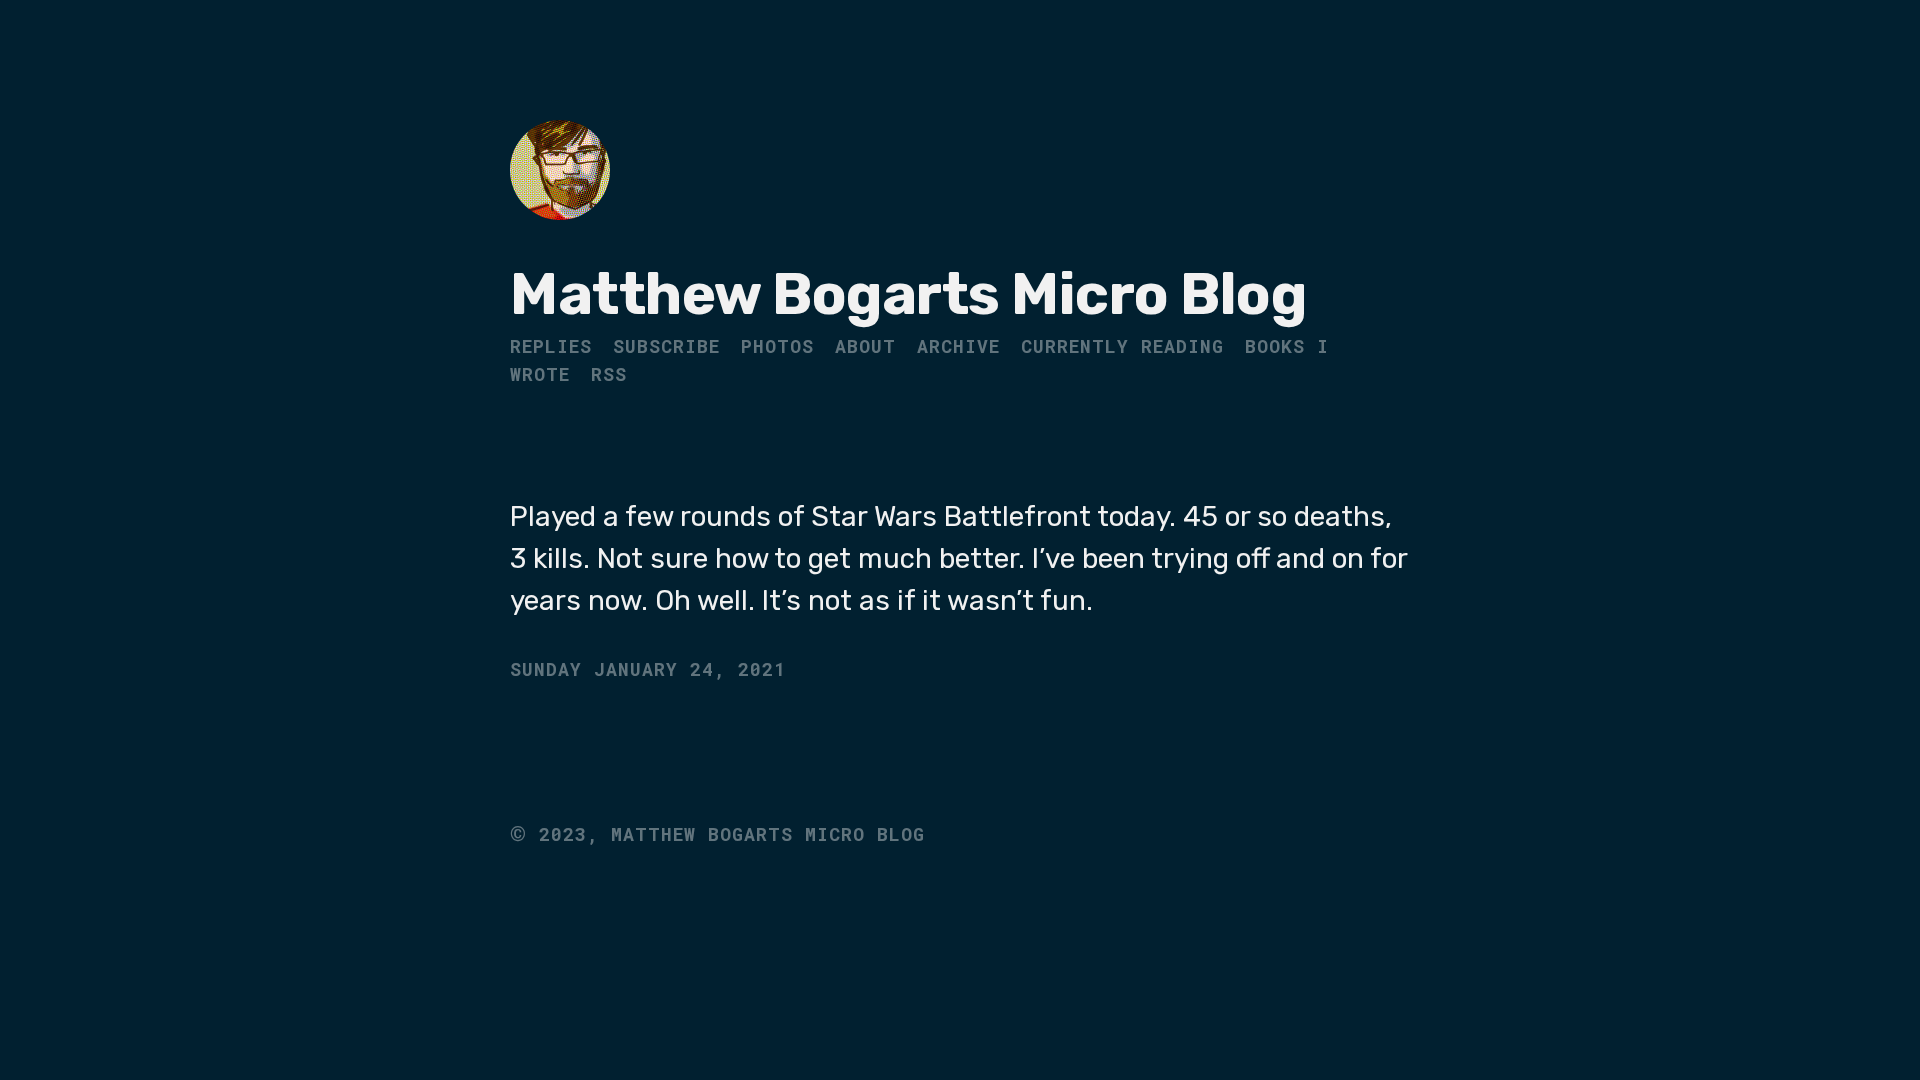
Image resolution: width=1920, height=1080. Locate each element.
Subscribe (666, 346)
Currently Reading (1122, 346)
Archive (958, 346)
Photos (777, 346)
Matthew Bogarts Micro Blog (908, 294)
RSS (609, 374)
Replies (551, 346)
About (865, 346)
